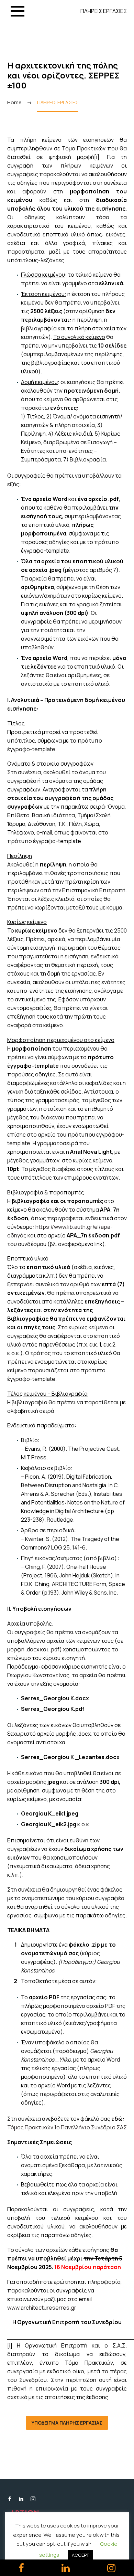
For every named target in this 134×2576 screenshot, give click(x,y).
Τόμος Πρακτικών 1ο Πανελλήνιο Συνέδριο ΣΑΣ (67, 2127)
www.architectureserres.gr (42, 2308)
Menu (18, 11)
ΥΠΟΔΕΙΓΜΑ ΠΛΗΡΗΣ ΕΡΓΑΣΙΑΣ (67, 2423)
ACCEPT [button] (80, 2555)
